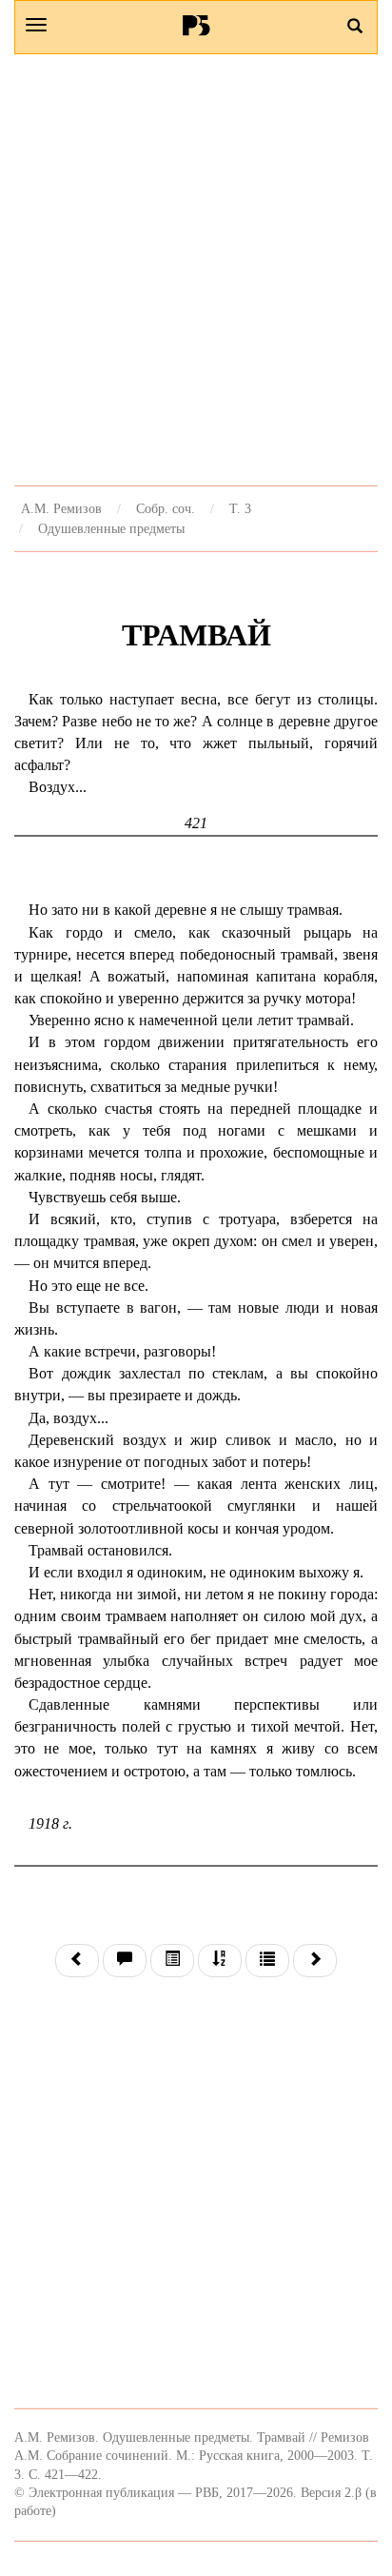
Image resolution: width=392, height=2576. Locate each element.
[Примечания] (125, 1961)
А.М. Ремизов (61, 508)
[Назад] (77, 1961)
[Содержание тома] (172, 1961)
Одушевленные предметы (111, 528)
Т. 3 (240, 508)
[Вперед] (315, 1961)
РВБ (196, 25)
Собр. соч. (166, 508)
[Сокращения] (267, 1961)
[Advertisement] (196, 269)
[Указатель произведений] (220, 1961)
